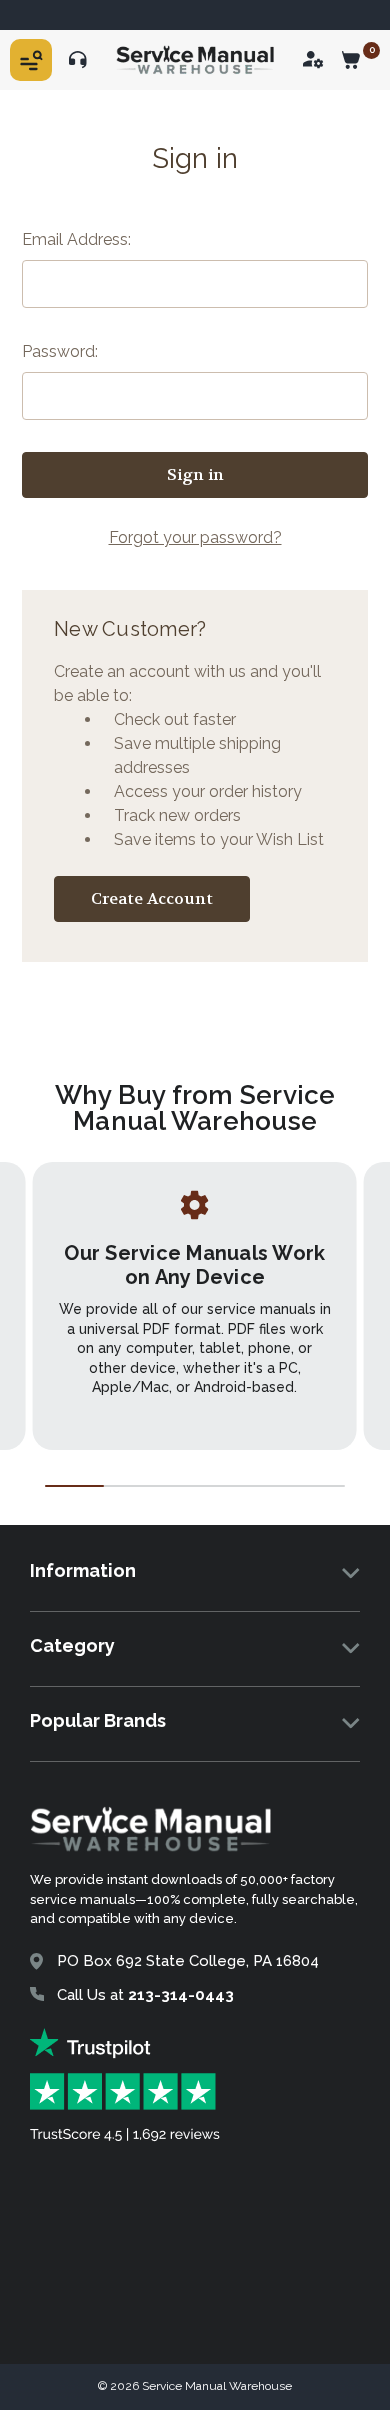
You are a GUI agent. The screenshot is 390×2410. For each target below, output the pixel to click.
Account (313, 60)
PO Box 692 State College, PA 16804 (188, 1961)
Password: (60, 351)
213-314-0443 (181, 1995)
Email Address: (76, 239)
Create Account (152, 898)
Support (78, 60)
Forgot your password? (195, 537)
